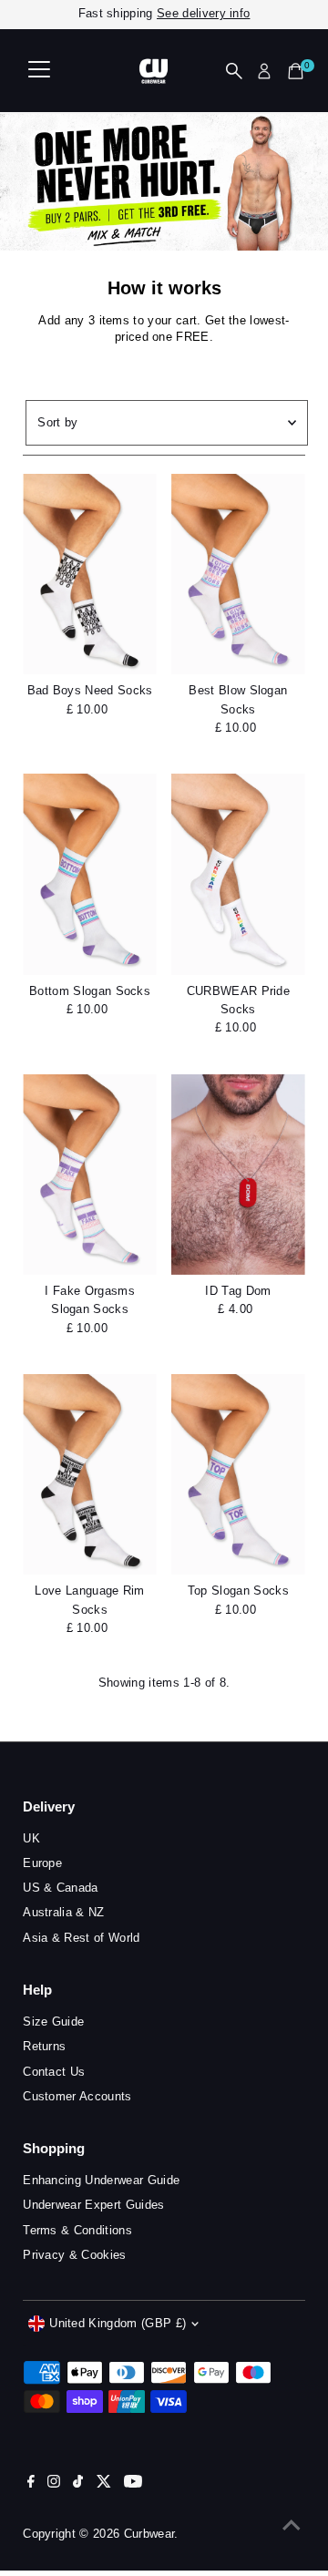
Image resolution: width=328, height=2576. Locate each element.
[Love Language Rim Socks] (90, 1474)
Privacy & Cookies (74, 2255)
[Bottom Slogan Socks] (90, 874)
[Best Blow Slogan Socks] (238, 574)
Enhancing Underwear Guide (101, 2180)
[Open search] (234, 71)
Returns (44, 2046)
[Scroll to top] (292, 2526)
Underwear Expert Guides (93, 2205)
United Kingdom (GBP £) (118, 2323)
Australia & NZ (63, 1912)
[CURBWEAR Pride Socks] (238, 874)
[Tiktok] (78, 2484)
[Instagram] (54, 2484)
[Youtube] (133, 2484)
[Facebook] (31, 2484)
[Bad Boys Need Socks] (90, 574)
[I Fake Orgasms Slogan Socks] (90, 1175)
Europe (42, 1863)
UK (31, 1838)
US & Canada (61, 1888)
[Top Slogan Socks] (238, 1474)
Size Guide (53, 2022)
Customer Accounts (77, 2096)
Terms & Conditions (77, 2230)
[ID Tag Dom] (238, 1175)
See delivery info (203, 13)
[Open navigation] (39, 71)
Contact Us (54, 2072)
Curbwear (149, 2534)
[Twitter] (104, 2484)
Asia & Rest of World (81, 1938)
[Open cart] (296, 71)
